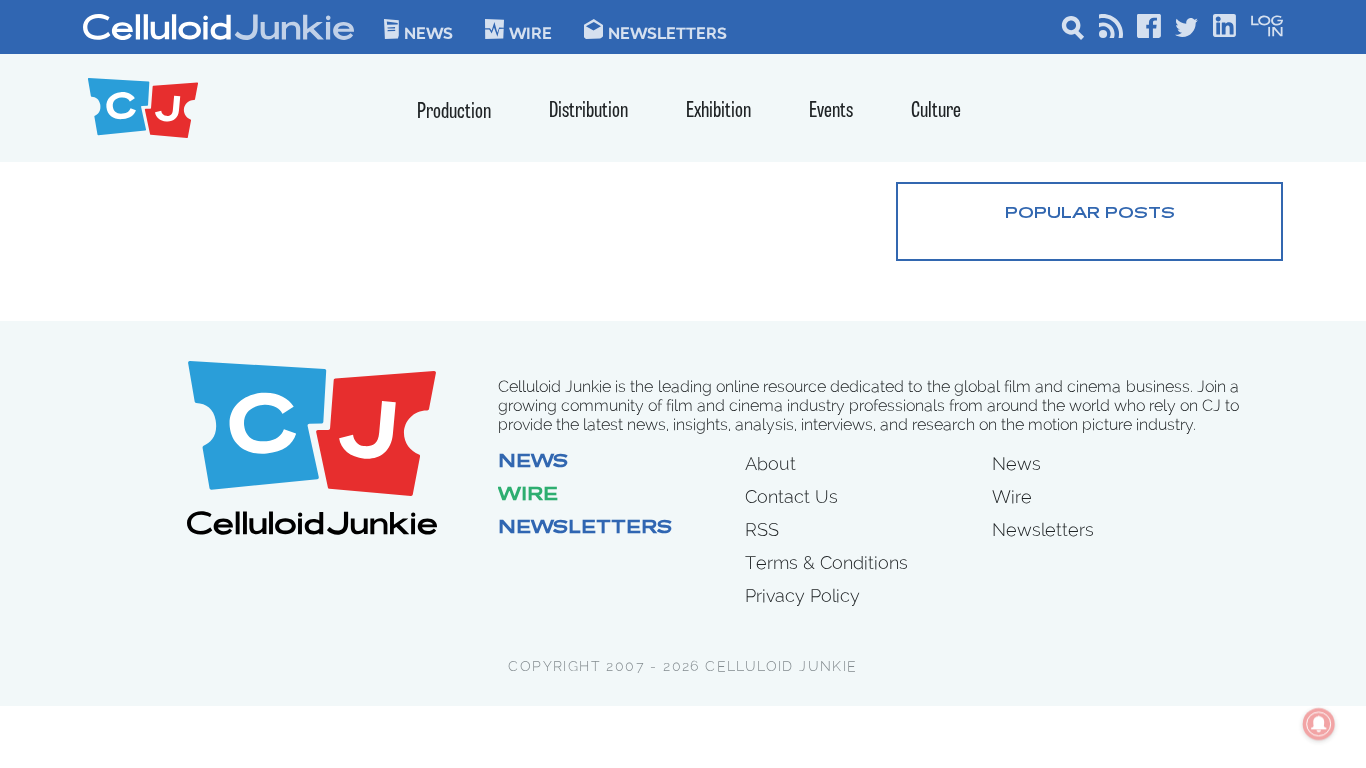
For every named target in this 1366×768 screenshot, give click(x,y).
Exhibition (718, 111)
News (428, 32)
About (770, 463)
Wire (528, 496)
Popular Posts (1090, 214)
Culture (936, 111)
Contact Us (791, 496)
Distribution (588, 111)
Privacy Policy (802, 595)
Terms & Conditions (826, 562)
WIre (530, 32)
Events (831, 111)
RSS (762, 529)
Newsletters (667, 32)
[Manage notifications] (1319, 724)
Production (454, 112)
